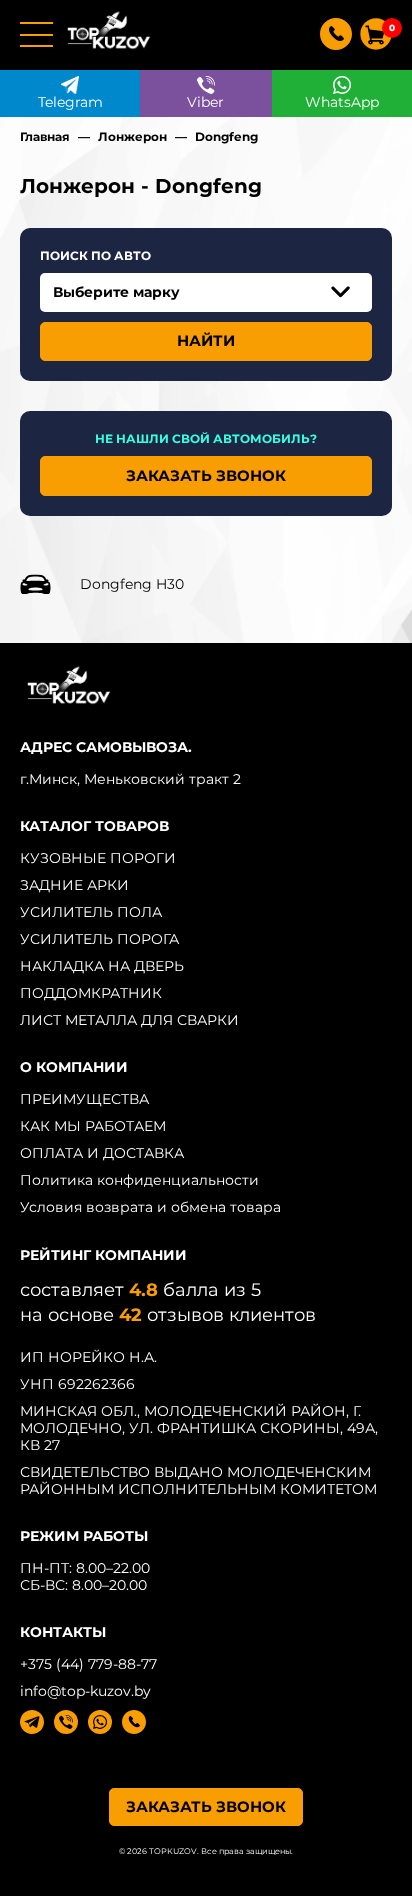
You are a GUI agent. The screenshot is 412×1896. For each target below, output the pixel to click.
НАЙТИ (206, 340)
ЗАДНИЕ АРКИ (74, 885)
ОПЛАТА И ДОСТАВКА (102, 1153)
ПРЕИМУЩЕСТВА (84, 1099)
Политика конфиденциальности (139, 1180)
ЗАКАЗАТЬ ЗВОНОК (206, 475)
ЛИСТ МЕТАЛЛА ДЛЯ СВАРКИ (129, 1020)
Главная (45, 136)
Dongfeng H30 (132, 584)
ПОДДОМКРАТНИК (91, 993)
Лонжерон (132, 136)
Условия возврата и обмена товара (150, 1207)
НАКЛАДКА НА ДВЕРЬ (102, 966)
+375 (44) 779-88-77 (88, 1664)
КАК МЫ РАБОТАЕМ (93, 1126)
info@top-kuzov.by (85, 1691)
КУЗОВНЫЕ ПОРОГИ (98, 858)
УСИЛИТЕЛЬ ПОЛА (91, 912)
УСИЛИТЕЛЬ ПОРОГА (99, 939)
